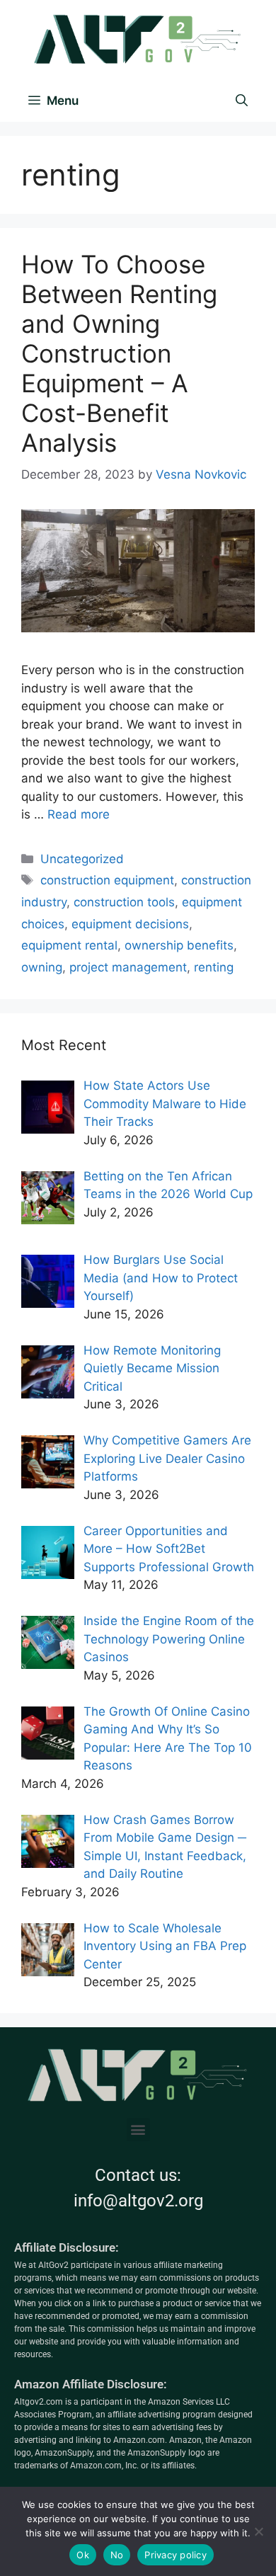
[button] (138, 2130)
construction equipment (107, 880)
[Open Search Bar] (242, 101)
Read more (79, 814)
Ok (83, 2555)
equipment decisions (130, 924)
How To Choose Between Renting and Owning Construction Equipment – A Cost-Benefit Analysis (119, 353)
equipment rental (69, 945)
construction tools (124, 902)
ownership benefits (179, 945)
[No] (258, 2531)
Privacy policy (176, 2555)
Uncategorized (82, 859)
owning (42, 967)
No (117, 2555)
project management (128, 967)
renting (214, 967)
